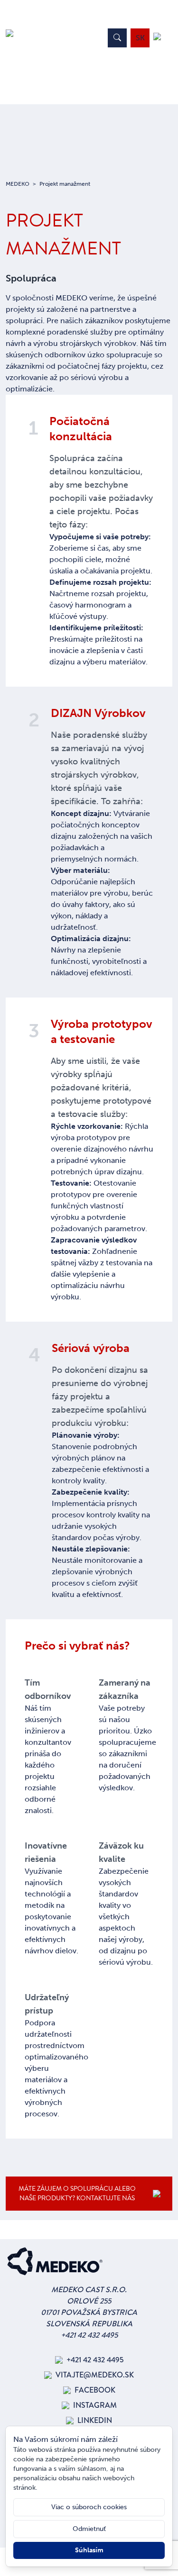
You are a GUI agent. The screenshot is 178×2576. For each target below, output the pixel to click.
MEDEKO (18, 184)
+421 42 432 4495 (89, 2335)
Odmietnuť (89, 2529)
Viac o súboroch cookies (89, 2507)
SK (140, 38)
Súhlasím (89, 2550)
